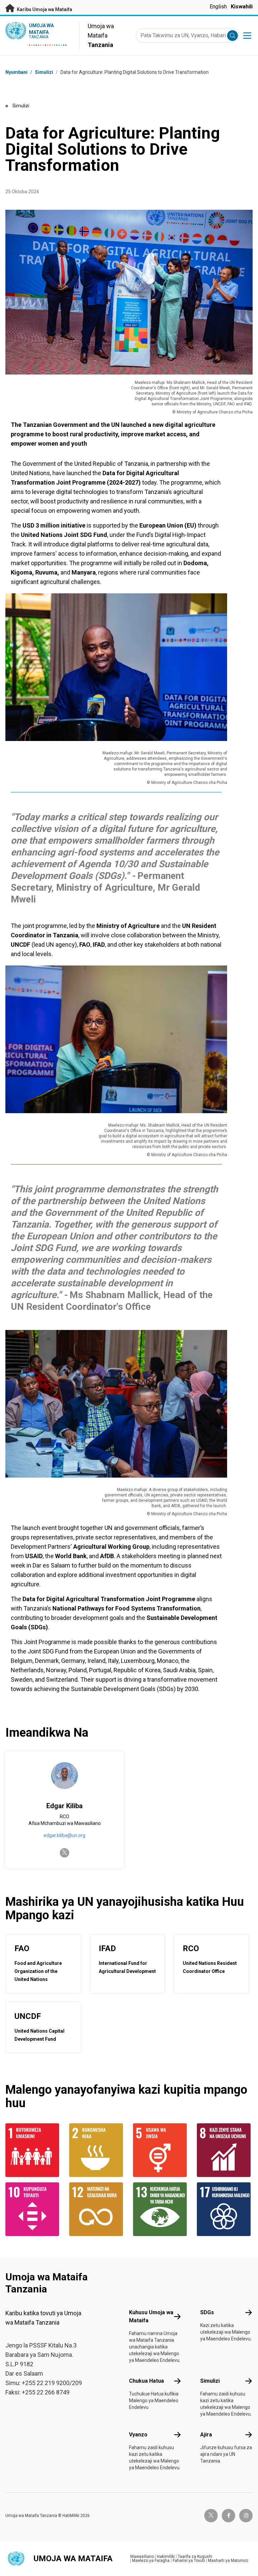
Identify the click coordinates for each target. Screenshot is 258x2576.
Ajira (206, 2435)
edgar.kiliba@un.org (64, 1835)
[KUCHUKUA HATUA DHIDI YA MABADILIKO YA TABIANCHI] (161, 2209)
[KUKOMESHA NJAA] (97, 2150)
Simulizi (44, 72)
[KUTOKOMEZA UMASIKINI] (33, 2150)
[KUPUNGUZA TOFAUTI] (33, 2209)
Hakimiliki (166, 2557)
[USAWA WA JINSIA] (161, 2150)
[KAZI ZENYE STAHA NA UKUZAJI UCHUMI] (225, 2150)
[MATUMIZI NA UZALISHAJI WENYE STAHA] (97, 2209)
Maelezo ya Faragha (151, 2561)
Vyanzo (138, 2435)
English (218, 7)
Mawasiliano (142, 2557)
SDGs (207, 2312)
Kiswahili (242, 7)
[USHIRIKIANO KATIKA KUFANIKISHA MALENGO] (225, 2209)
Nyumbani (16, 72)
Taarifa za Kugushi (195, 2557)
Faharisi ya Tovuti (189, 2561)
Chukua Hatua (146, 2381)
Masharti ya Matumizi (228, 2561)
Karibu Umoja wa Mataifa (44, 9)
